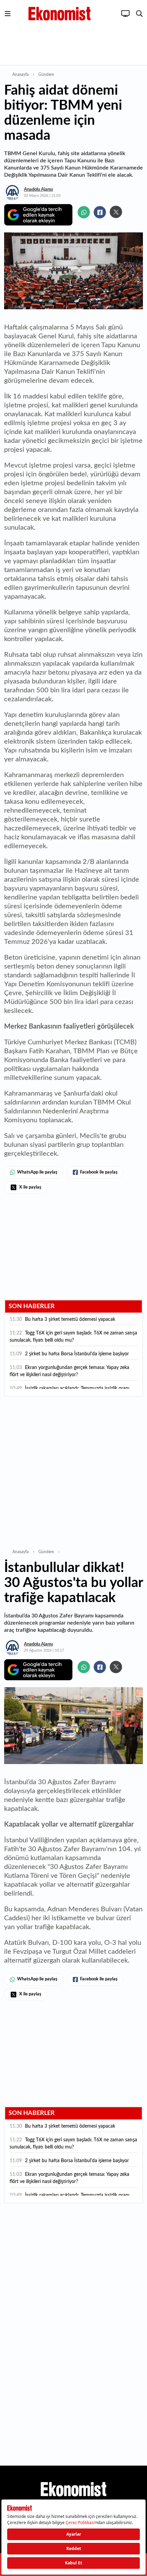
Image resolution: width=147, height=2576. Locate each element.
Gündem (46, 74)
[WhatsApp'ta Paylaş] (84, 212)
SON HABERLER (32, 1306)
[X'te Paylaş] (116, 212)
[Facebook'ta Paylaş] (100, 212)
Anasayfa (21, 74)
